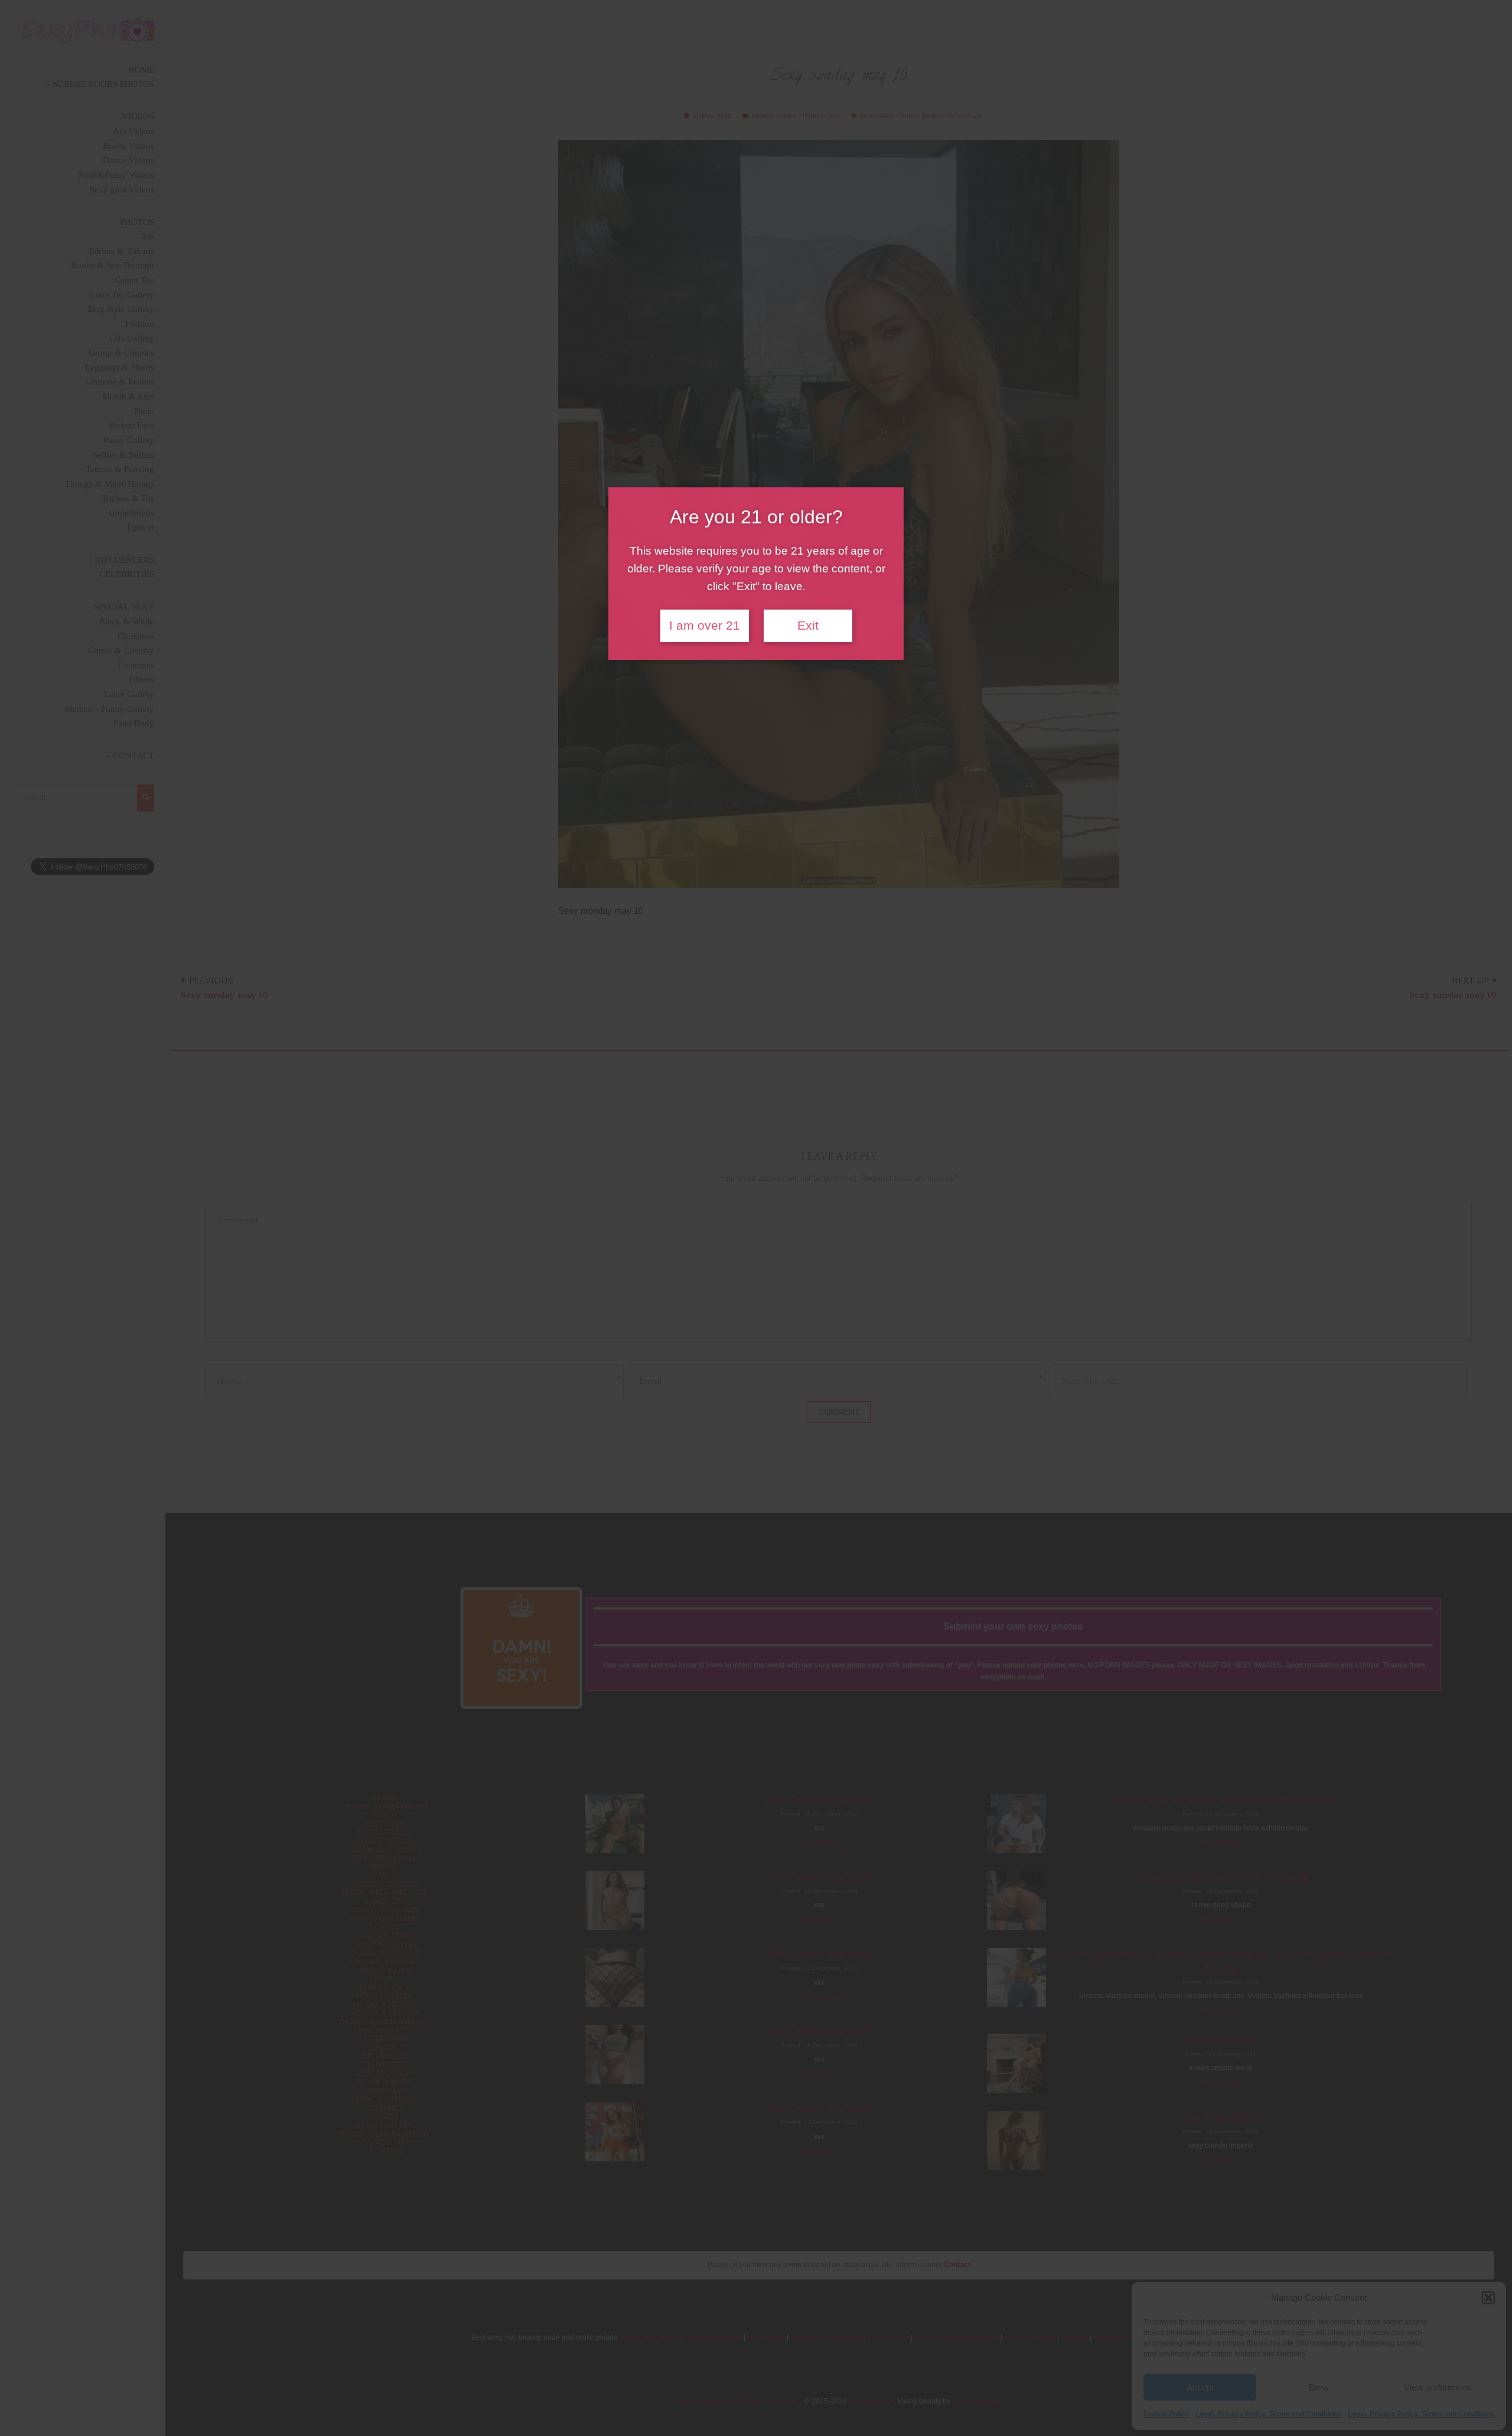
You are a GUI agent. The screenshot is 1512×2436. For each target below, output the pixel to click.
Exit (808, 626)
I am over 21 (705, 626)
